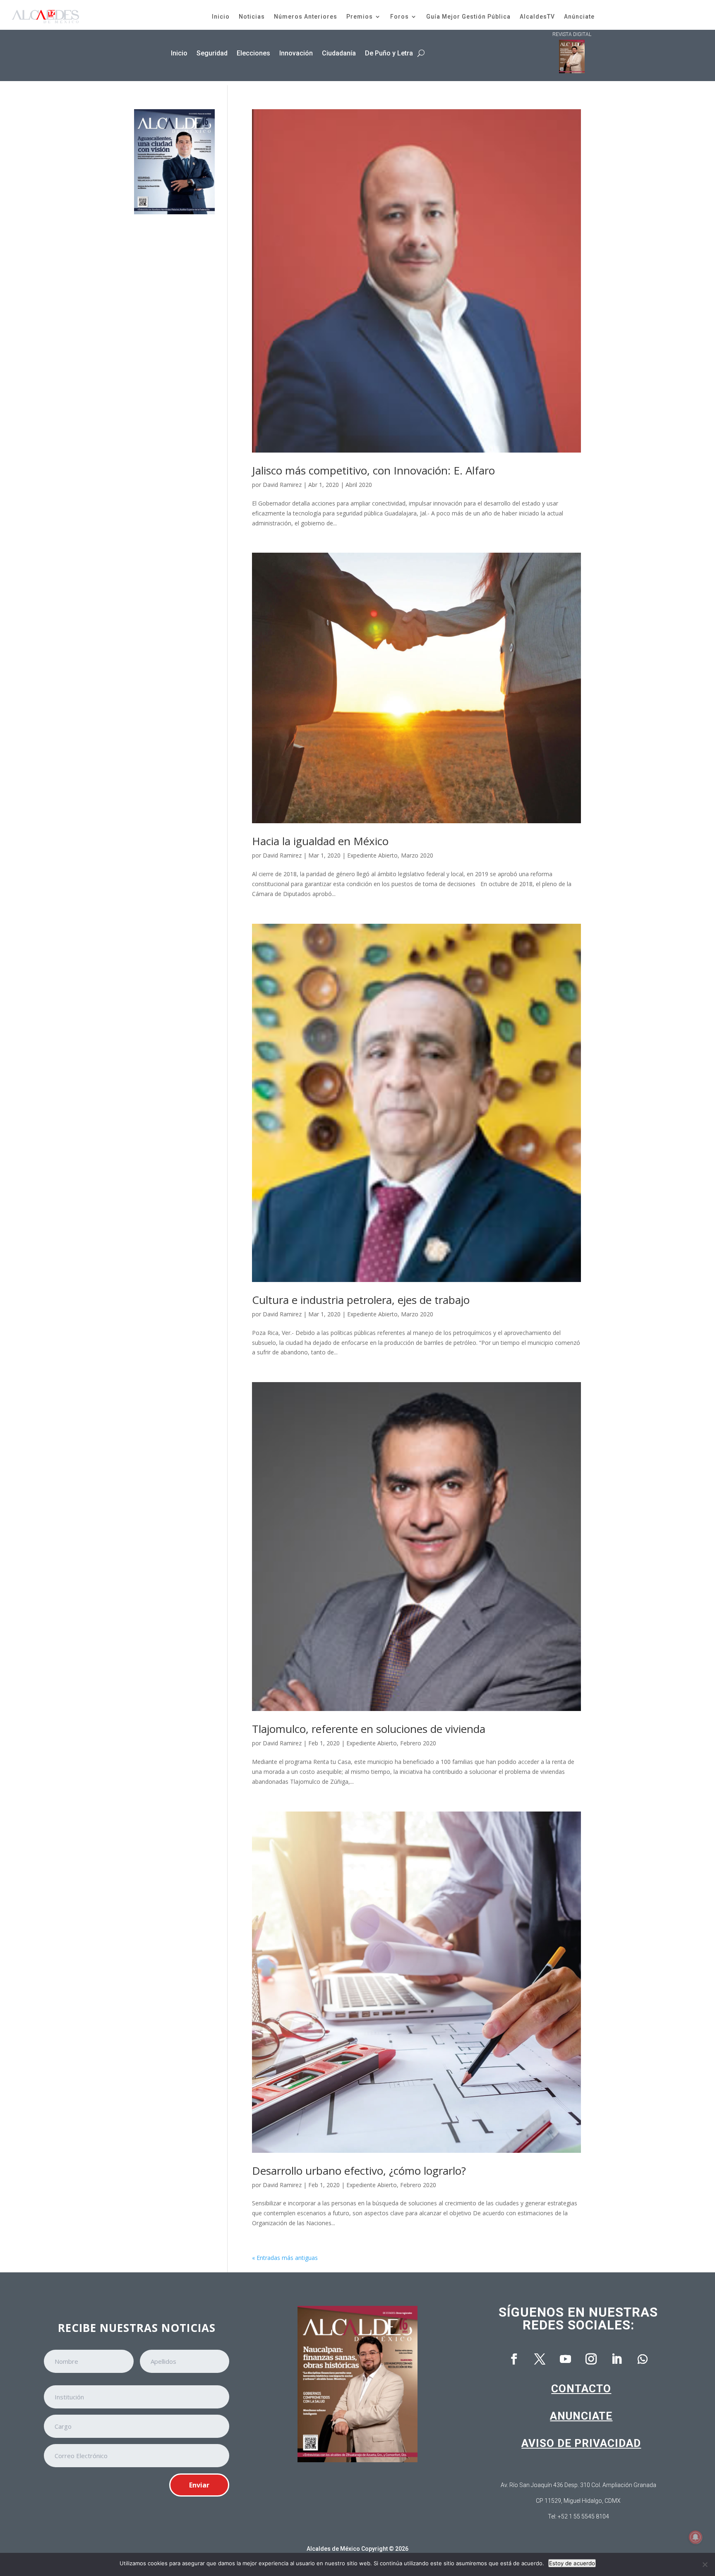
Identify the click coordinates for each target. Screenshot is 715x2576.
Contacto (581, 2389)
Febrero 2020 (418, 1743)
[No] (705, 2564)
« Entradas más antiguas (285, 2258)
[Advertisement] (174, 351)
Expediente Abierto (372, 855)
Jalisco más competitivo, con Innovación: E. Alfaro (373, 470)
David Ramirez (282, 485)
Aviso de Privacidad (581, 2443)
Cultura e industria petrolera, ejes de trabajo (361, 1300)
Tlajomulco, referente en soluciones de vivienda (369, 1729)
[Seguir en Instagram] (591, 2359)
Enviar (199, 2485)
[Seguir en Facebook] (514, 2359)
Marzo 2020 (417, 855)
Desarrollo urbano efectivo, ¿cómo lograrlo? (359, 2171)
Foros (399, 17)
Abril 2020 (359, 485)
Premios (360, 17)
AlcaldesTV (537, 17)
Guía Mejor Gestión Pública (468, 17)
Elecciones (253, 53)
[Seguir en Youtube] (566, 2359)
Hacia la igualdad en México (320, 841)
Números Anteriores (306, 17)
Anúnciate (579, 17)
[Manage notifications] (696, 2537)
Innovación (296, 53)
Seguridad (212, 53)
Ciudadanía (339, 53)
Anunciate (581, 2416)
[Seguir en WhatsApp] (643, 2359)
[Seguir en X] (540, 2359)
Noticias (252, 17)
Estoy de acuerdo (572, 2563)
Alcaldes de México (333, 2549)
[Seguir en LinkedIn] (617, 2359)
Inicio (221, 17)
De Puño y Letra (389, 53)
